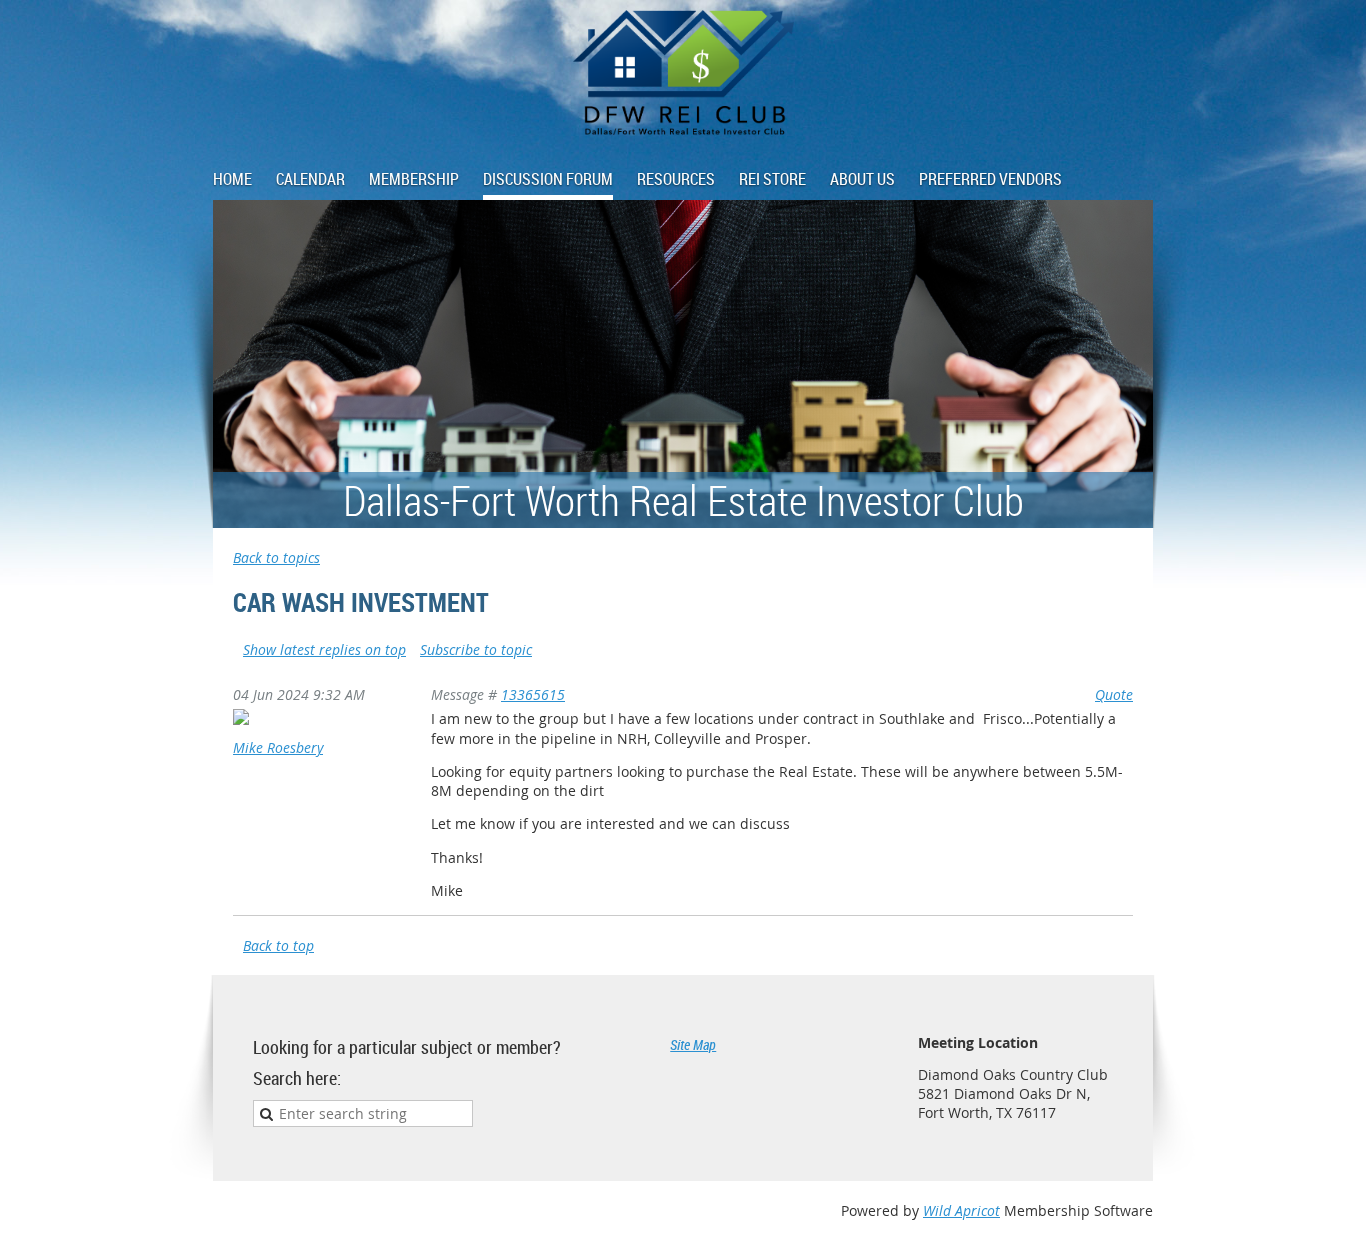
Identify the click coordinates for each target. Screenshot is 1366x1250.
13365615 (533, 694)
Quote (1114, 694)
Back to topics (276, 557)
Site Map (693, 1044)
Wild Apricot (961, 1210)
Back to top (278, 945)
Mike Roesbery (278, 747)
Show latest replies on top (324, 649)
